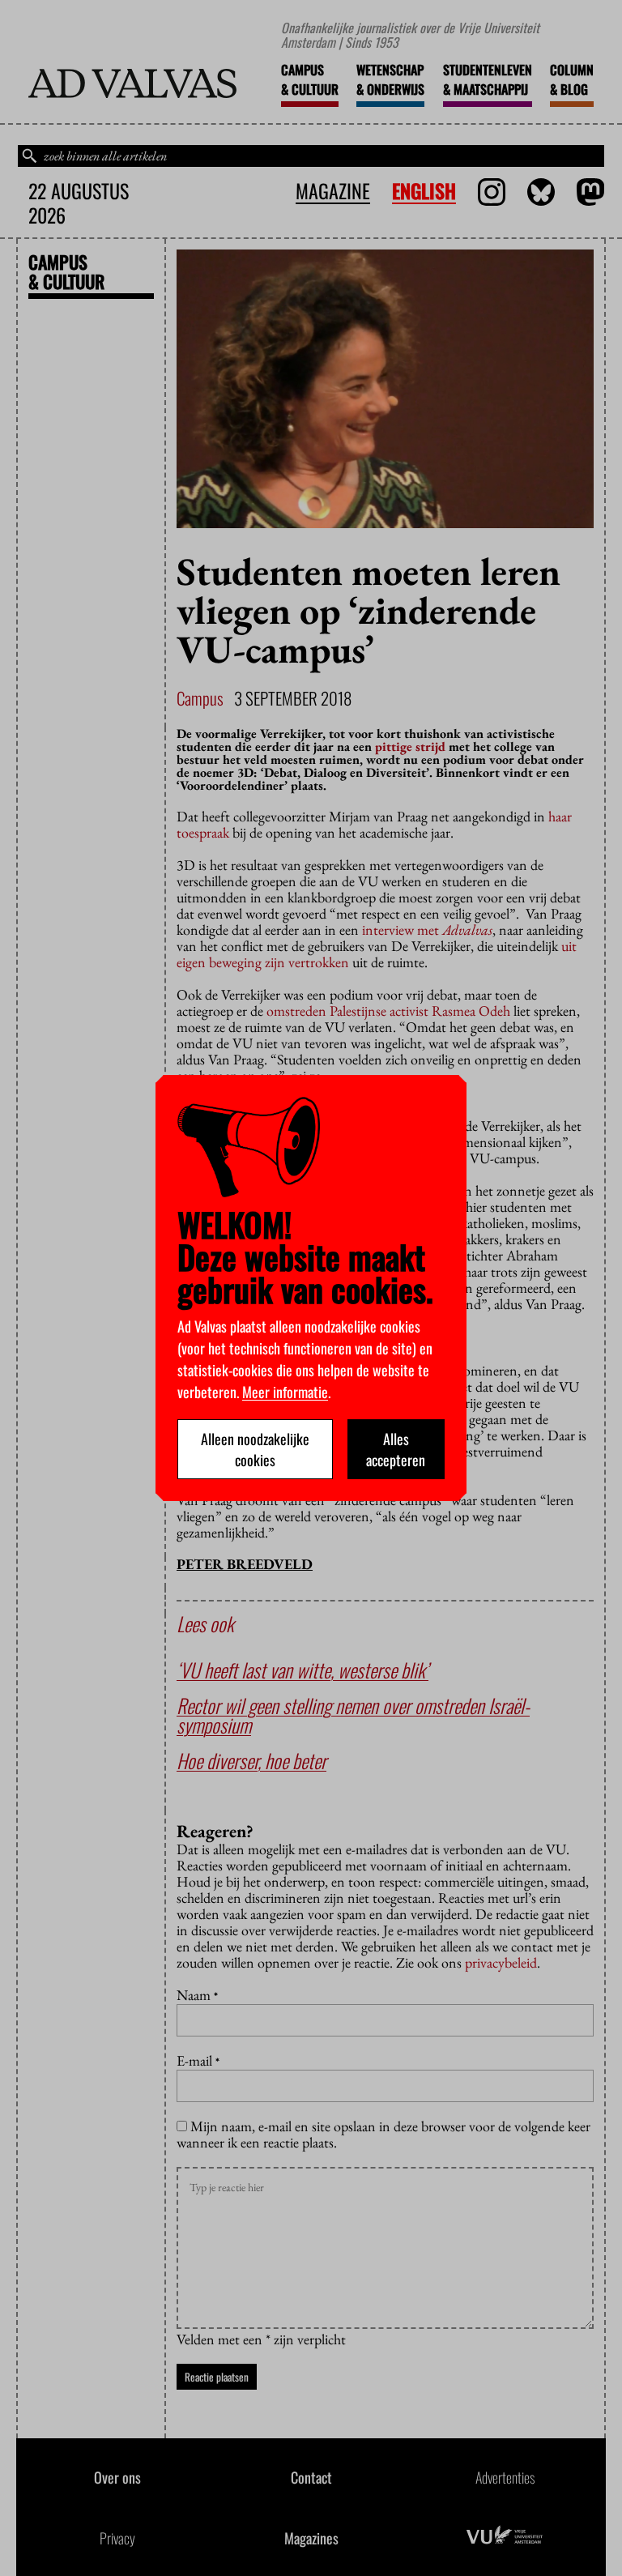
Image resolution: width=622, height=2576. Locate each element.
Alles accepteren (396, 1449)
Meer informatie (285, 1392)
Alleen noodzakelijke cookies (255, 1449)
